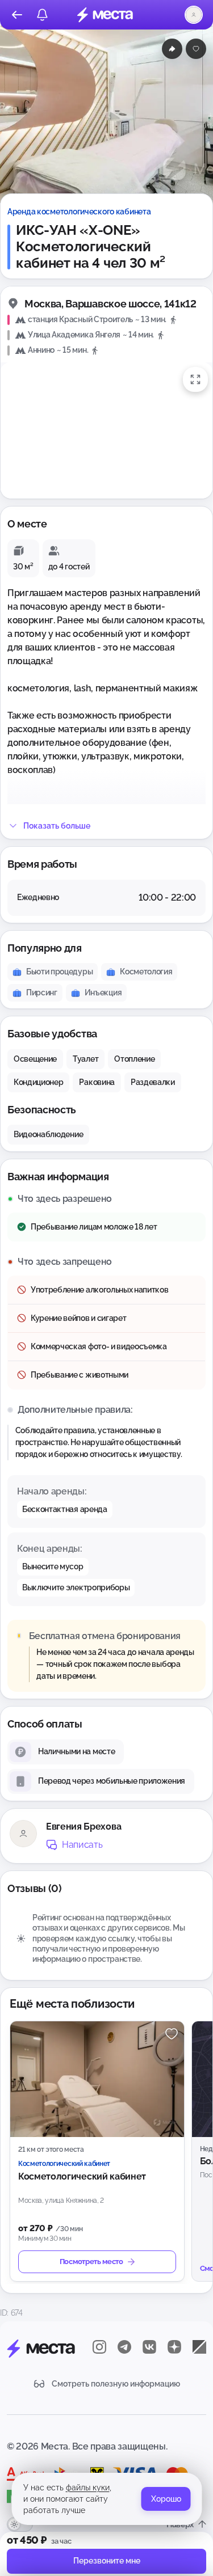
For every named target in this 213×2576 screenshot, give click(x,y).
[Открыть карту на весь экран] (195, 379)
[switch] (20, 2524)
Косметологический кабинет (82, 2176)
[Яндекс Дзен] (174, 2347)
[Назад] (17, 15)
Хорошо (166, 2499)
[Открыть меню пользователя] (194, 15)
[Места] (105, 15)
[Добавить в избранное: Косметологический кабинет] (172, 2034)
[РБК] (199, 2347)
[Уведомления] (42, 15)
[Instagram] (99, 2347)
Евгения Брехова (83, 1827)
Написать (82, 1845)
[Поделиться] (172, 49)
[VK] (149, 2347)
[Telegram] (124, 2347)
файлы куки (87, 2488)
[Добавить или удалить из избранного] (196, 49)
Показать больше (57, 826)
